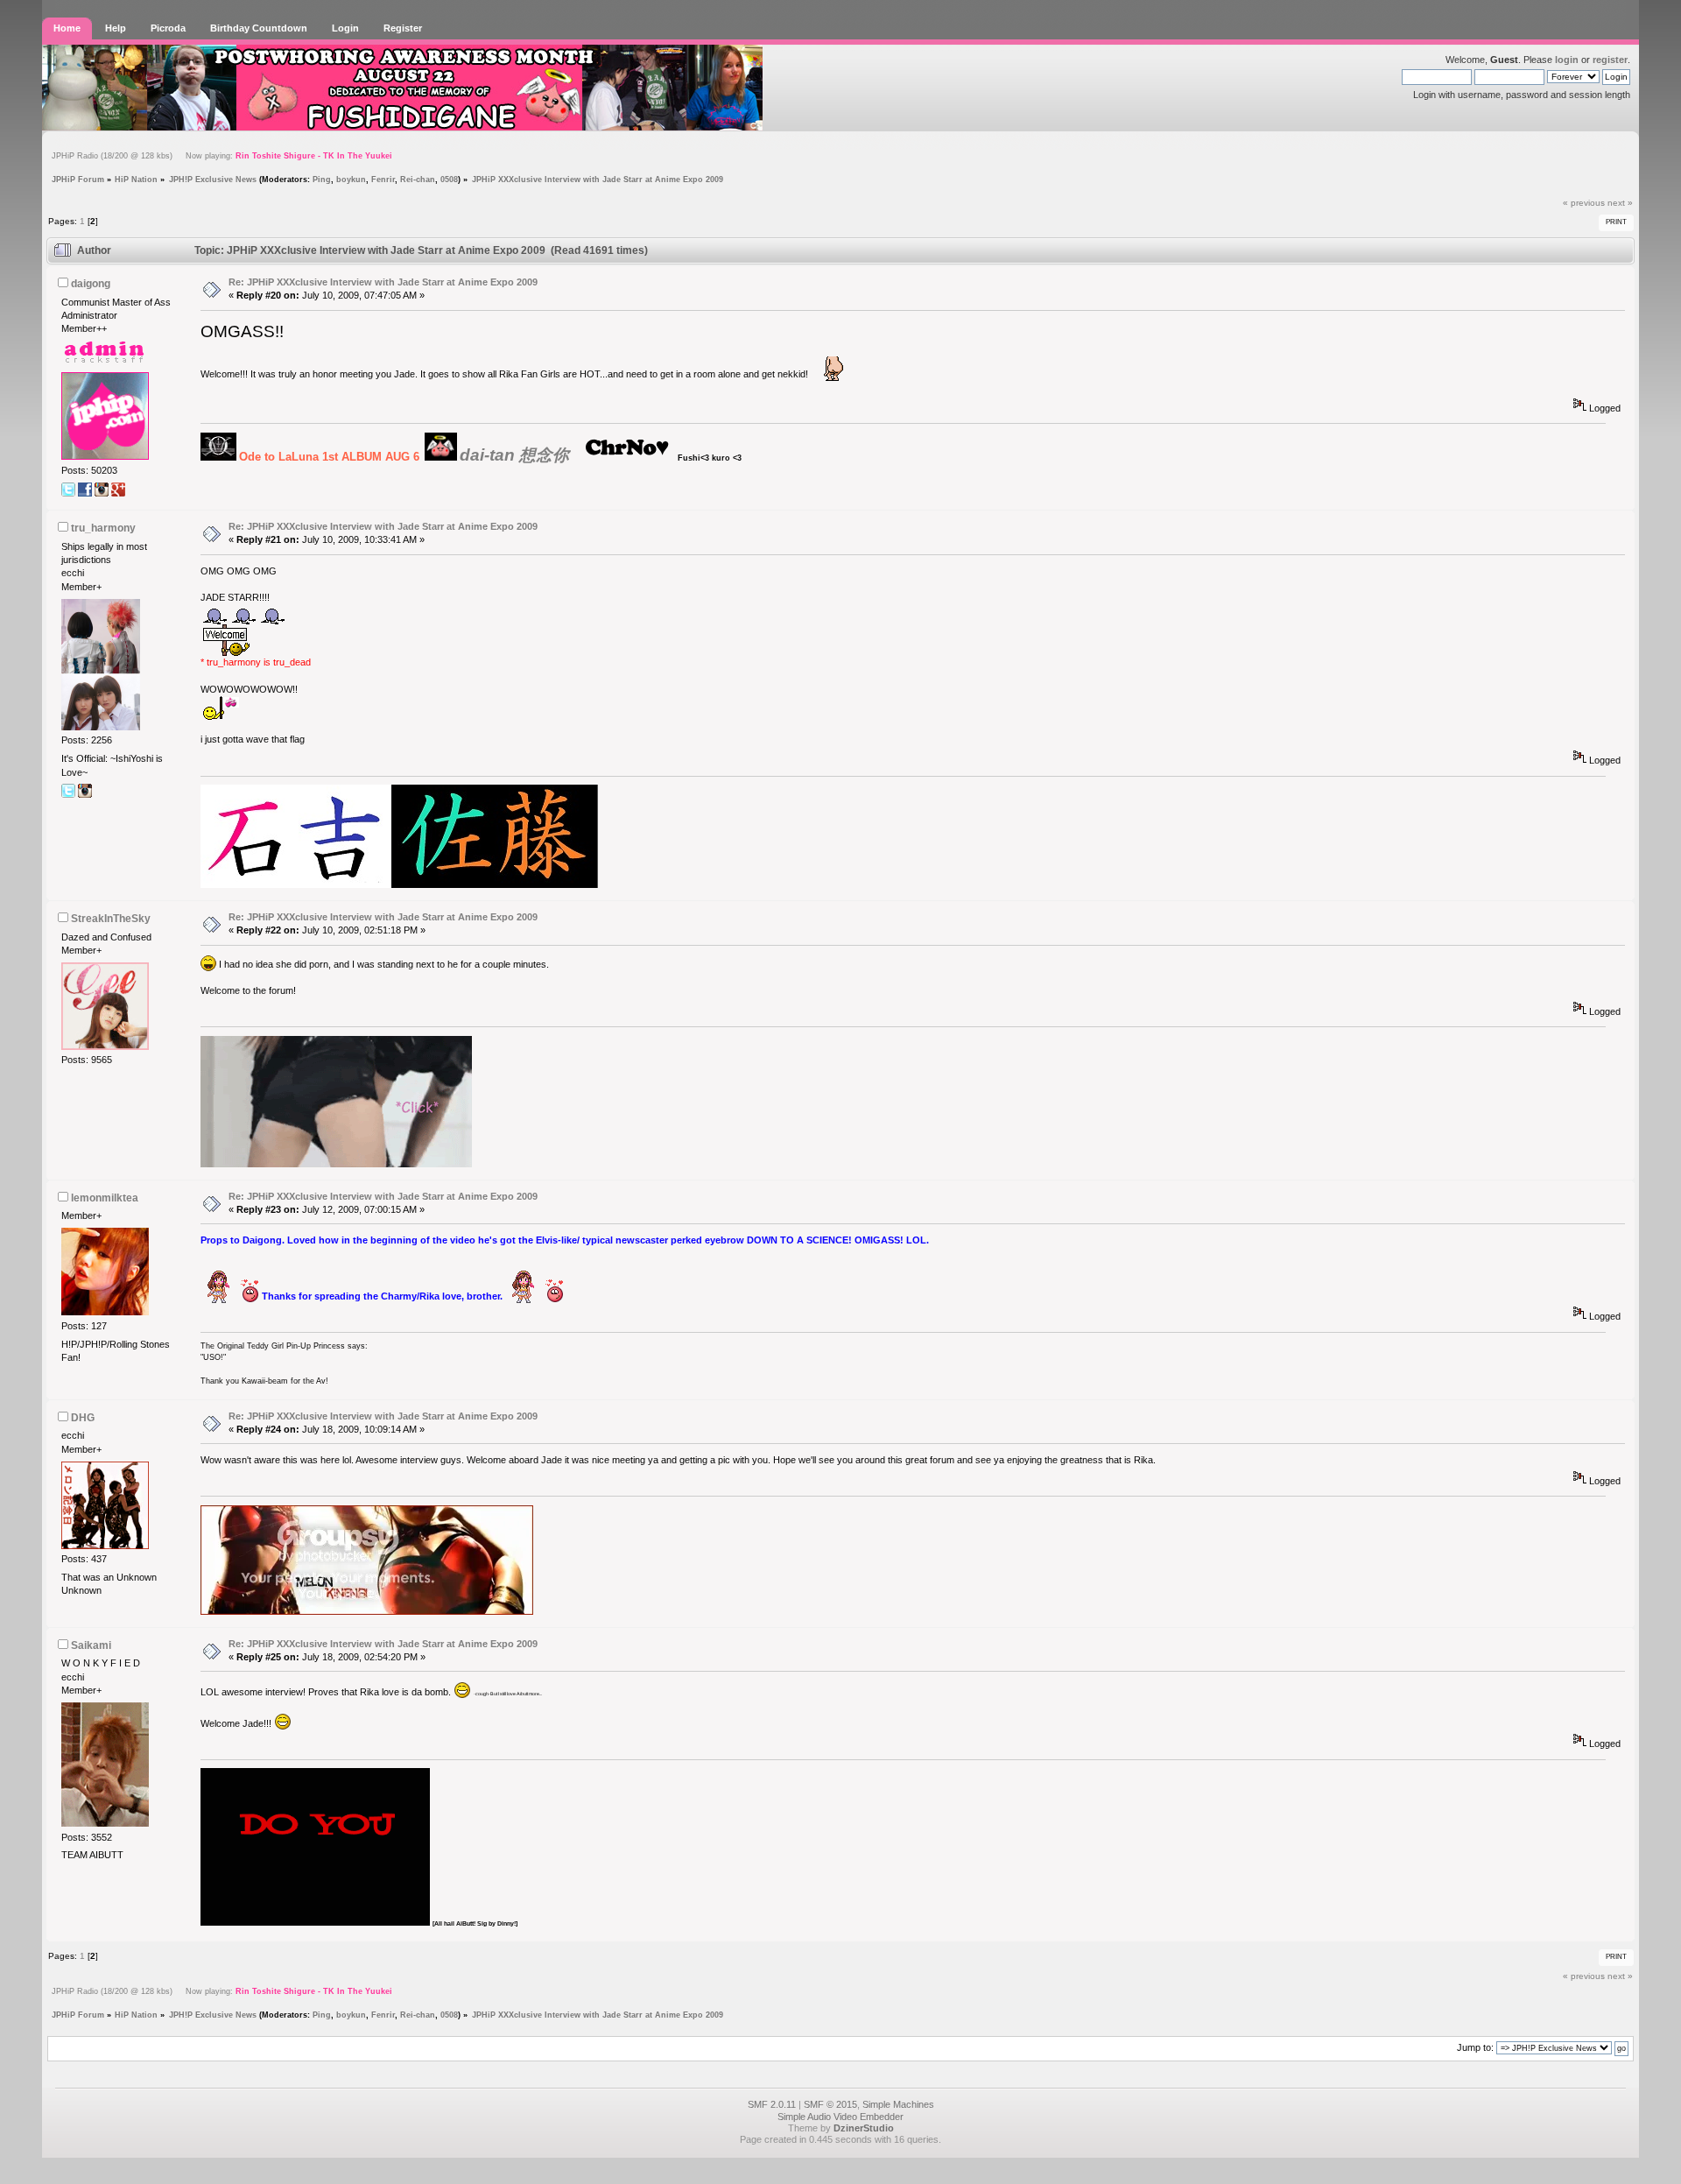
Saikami (91, 1645)
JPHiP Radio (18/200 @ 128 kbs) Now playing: (222, 156)
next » (1620, 203)
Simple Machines (898, 2104)
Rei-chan (418, 179)
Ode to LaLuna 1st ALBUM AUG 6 (329, 457)
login (1567, 60)
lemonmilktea (105, 1198)
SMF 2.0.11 (772, 2104)
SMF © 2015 (830, 2104)
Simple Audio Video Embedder (840, 2117)
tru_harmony (103, 528)
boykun (351, 179)
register (1610, 60)
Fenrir (383, 179)
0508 (449, 179)
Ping (322, 179)
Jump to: (1475, 2047)
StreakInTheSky (111, 919)
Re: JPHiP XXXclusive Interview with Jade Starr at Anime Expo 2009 (383, 282)
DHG (83, 1418)
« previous (1584, 203)
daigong (91, 284)
